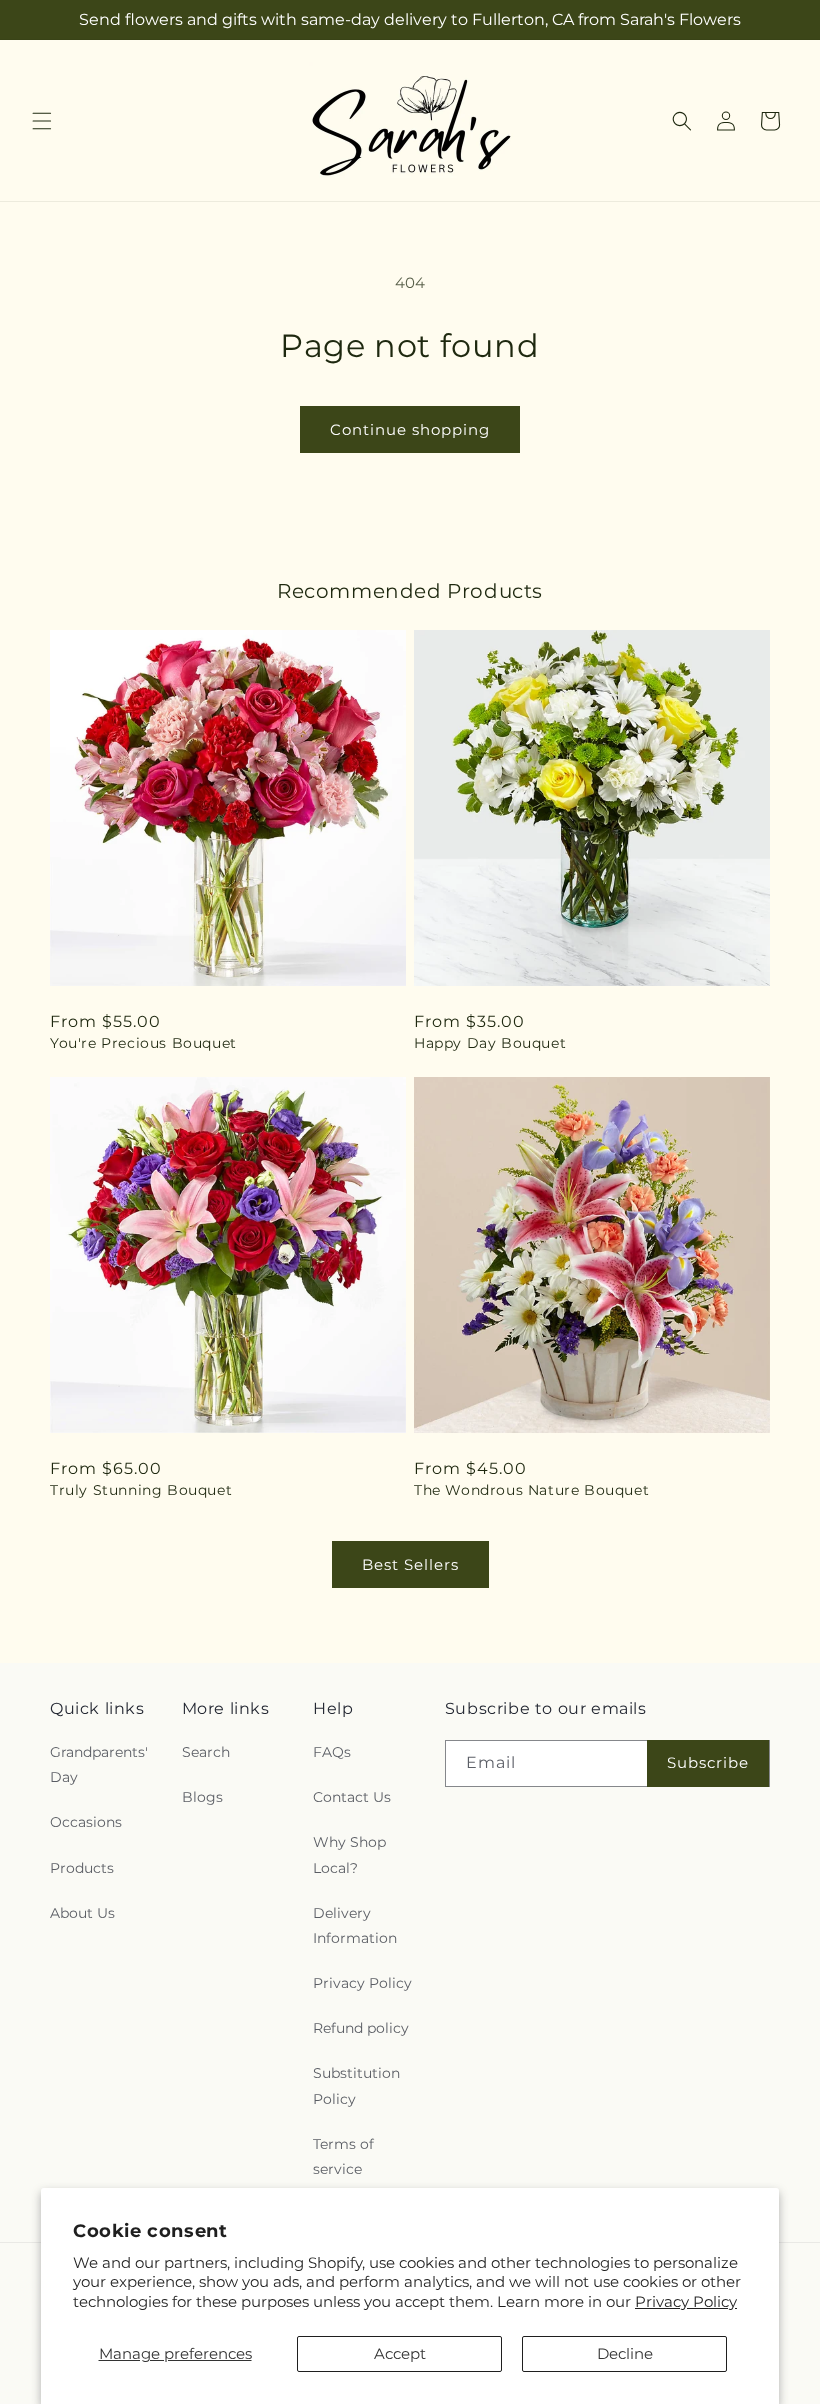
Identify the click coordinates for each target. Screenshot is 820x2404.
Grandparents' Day (99, 1764)
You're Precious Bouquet (143, 1043)
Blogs (202, 1797)
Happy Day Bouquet (490, 1043)
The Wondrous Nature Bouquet (531, 1490)
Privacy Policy (686, 2301)
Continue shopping (410, 429)
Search (206, 1752)
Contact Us (352, 1797)
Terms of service (343, 2156)
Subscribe (708, 1762)
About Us (82, 1913)
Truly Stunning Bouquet (141, 1490)
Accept (400, 2353)
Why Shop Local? (349, 1854)
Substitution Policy (356, 2085)
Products (82, 1868)
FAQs (332, 1752)
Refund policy (361, 2028)
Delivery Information (355, 1925)
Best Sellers (410, 1564)
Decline (625, 2353)
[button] (42, 121)
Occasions (86, 1822)
